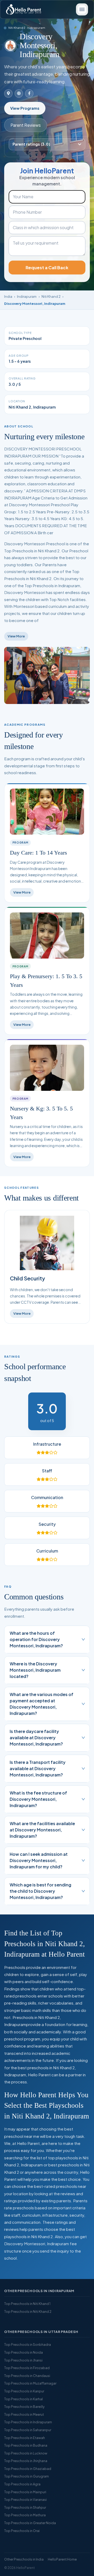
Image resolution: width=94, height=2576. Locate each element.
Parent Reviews (26, 125)
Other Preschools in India (24, 2559)
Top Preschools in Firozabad (27, 2368)
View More (16, 636)
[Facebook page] (29, 93)
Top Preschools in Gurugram (27, 2476)
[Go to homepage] (23, 9)
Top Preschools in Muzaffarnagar (30, 2383)
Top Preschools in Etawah (25, 2438)
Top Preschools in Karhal (23, 2399)
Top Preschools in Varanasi (25, 2500)
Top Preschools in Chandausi (27, 2376)
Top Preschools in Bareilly (24, 2407)
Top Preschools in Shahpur (25, 2507)
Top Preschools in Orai (22, 2531)
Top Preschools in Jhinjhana (26, 2461)
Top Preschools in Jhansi (23, 2360)
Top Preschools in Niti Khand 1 (27, 2304)
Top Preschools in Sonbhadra (28, 2344)
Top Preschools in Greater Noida (30, 2523)
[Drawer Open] (82, 9)
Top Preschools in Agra (22, 2484)
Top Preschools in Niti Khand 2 (28, 2311)
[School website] (19, 93)
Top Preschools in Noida (23, 2352)
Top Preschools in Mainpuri (25, 2492)
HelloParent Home (62, 2559)
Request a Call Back (47, 268)
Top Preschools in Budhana (26, 2445)
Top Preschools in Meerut (24, 2414)
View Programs (25, 108)
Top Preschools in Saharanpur (28, 2430)
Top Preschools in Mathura (25, 2515)
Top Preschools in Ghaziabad (28, 2469)
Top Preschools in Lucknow (26, 2453)
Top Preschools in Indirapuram (28, 2422)
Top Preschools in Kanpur (24, 2391)
